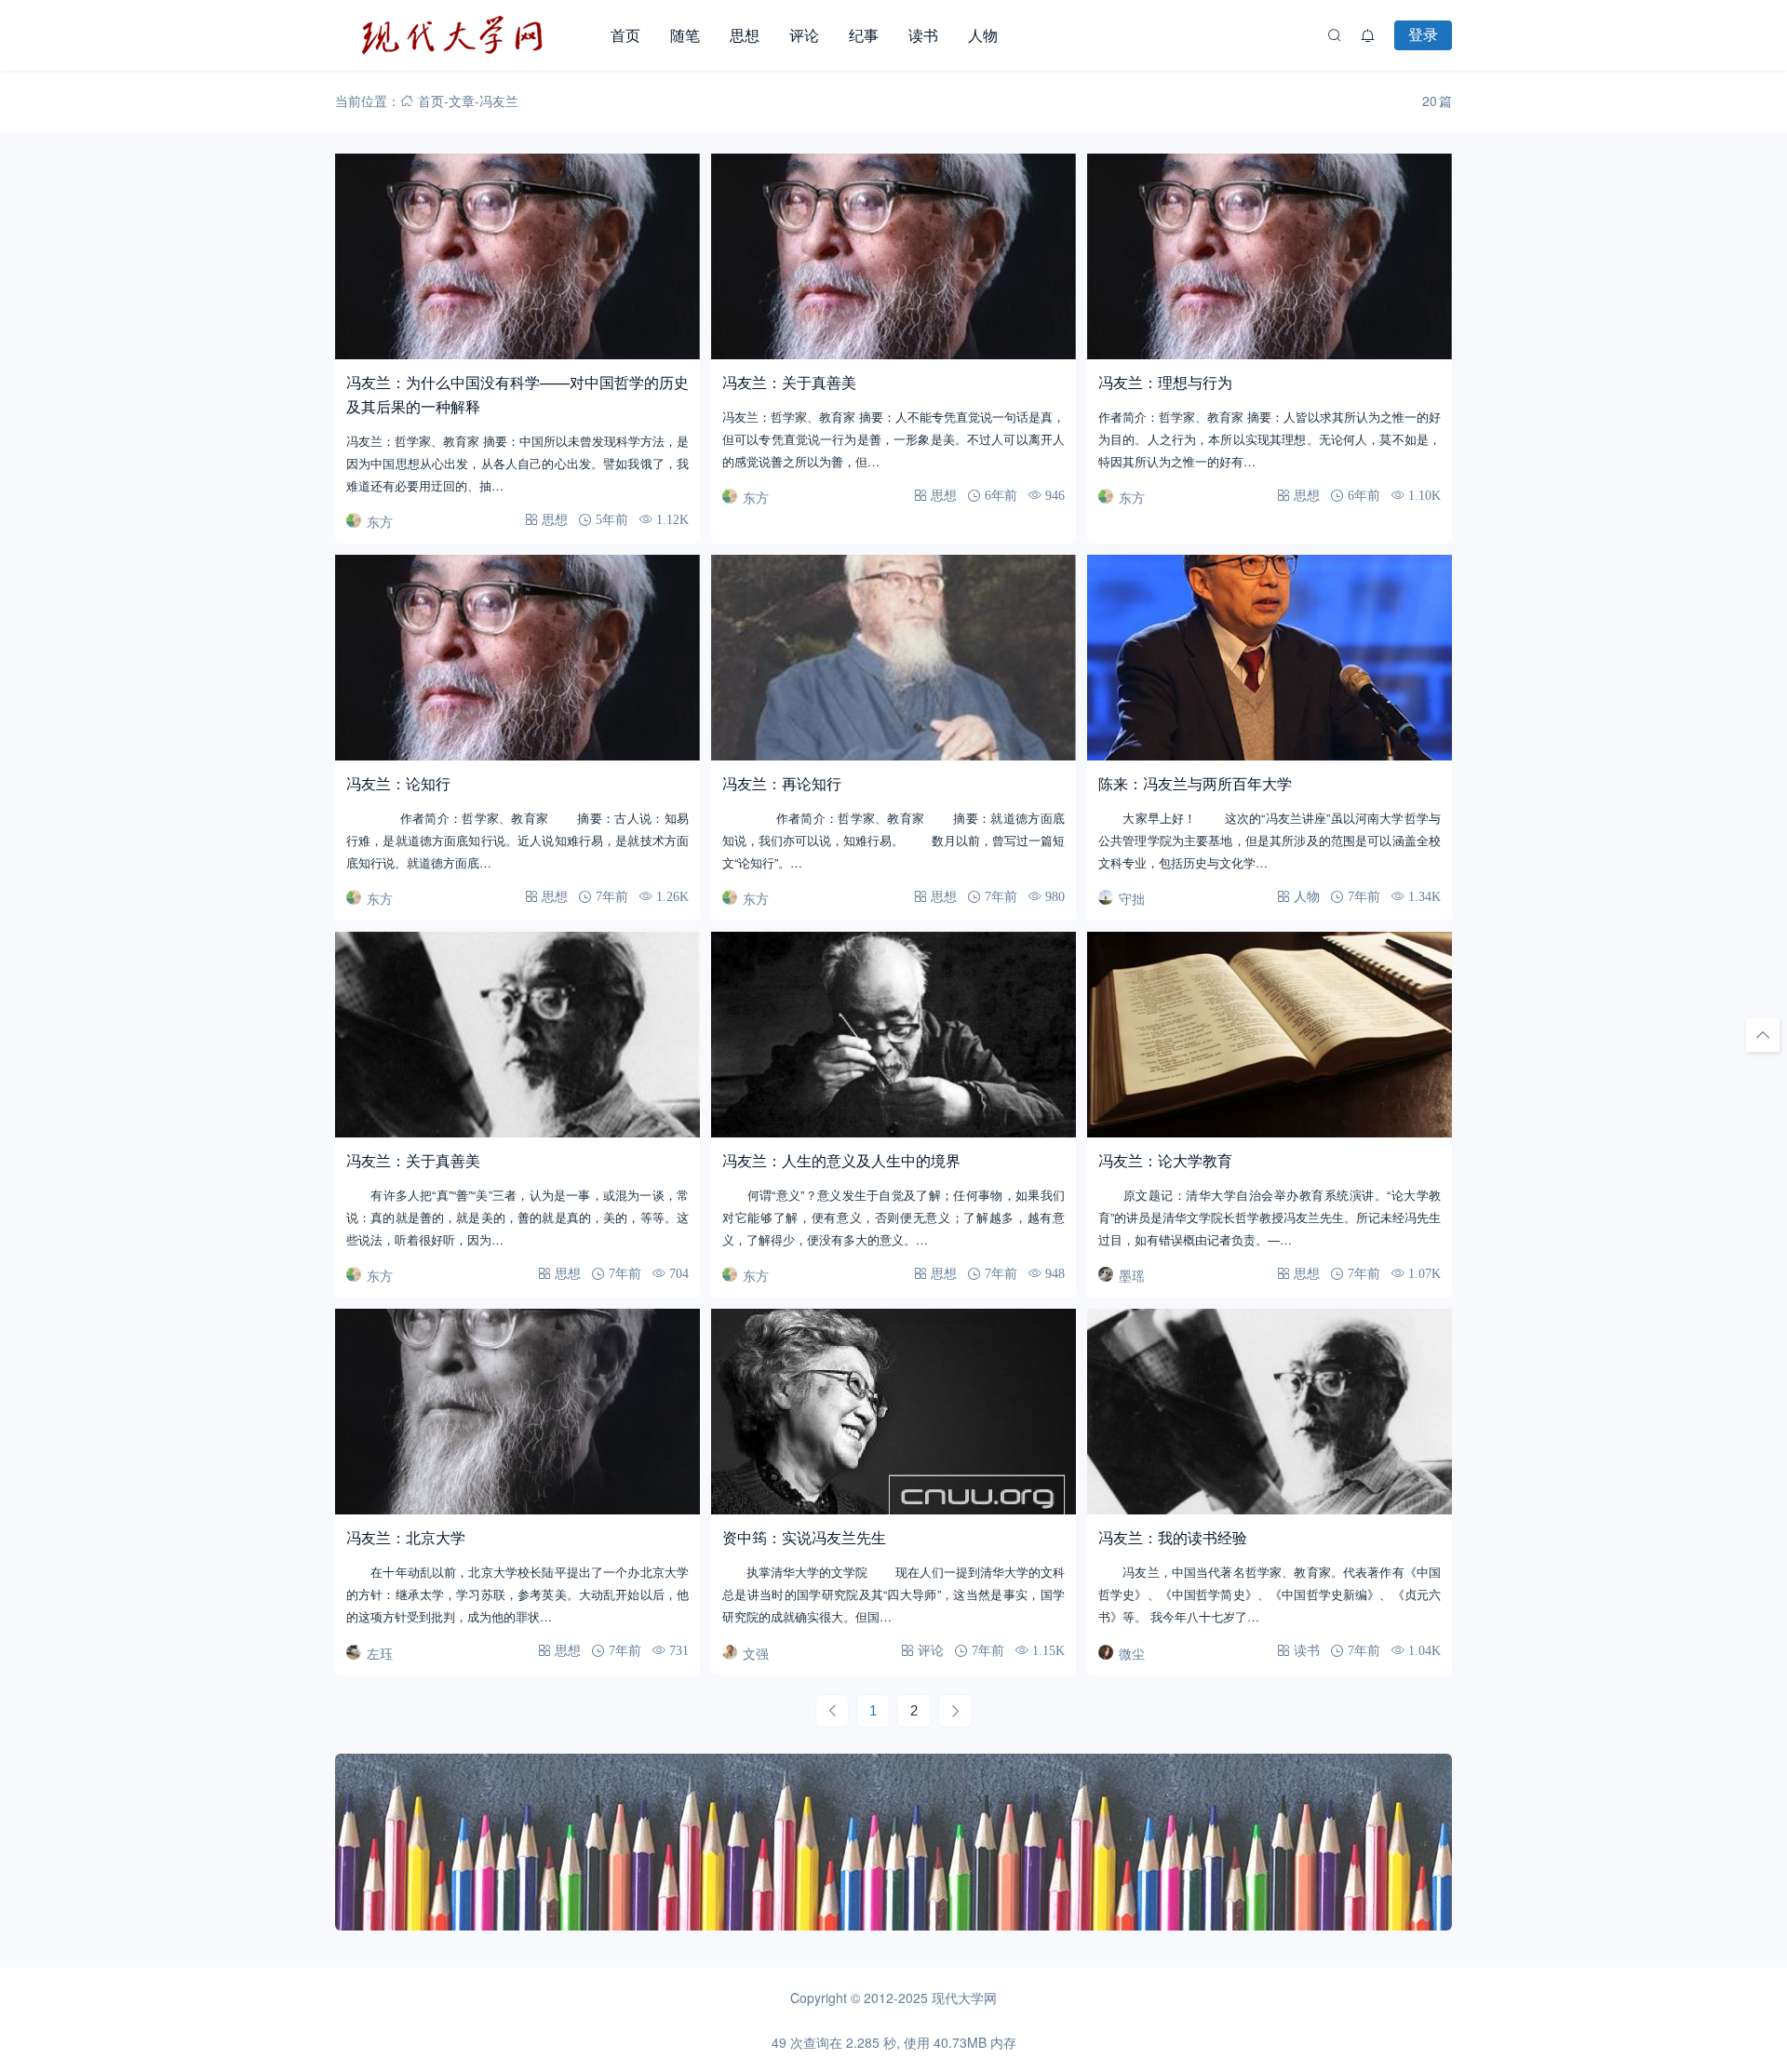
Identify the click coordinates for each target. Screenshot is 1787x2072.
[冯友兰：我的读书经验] (1270, 1412)
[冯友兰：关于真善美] (893, 256)
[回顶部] (1763, 1035)
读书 (923, 35)
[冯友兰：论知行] (517, 658)
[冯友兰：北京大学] (517, 1412)
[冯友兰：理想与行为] (1270, 256)
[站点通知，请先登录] (1368, 35)
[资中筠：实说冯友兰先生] (893, 1412)
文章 (462, 101)
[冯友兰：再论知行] (893, 658)
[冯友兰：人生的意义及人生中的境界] (893, 1035)
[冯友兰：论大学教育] (1270, 1035)
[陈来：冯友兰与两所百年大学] (1270, 658)
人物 (983, 35)
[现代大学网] (465, 35)
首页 (625, 35)
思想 (745, 35)
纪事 (864, 35)
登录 (1423, 34)
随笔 (685, 35)
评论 (804, 35)
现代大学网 (964, 1998)
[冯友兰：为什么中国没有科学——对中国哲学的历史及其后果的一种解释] (517, 256)
